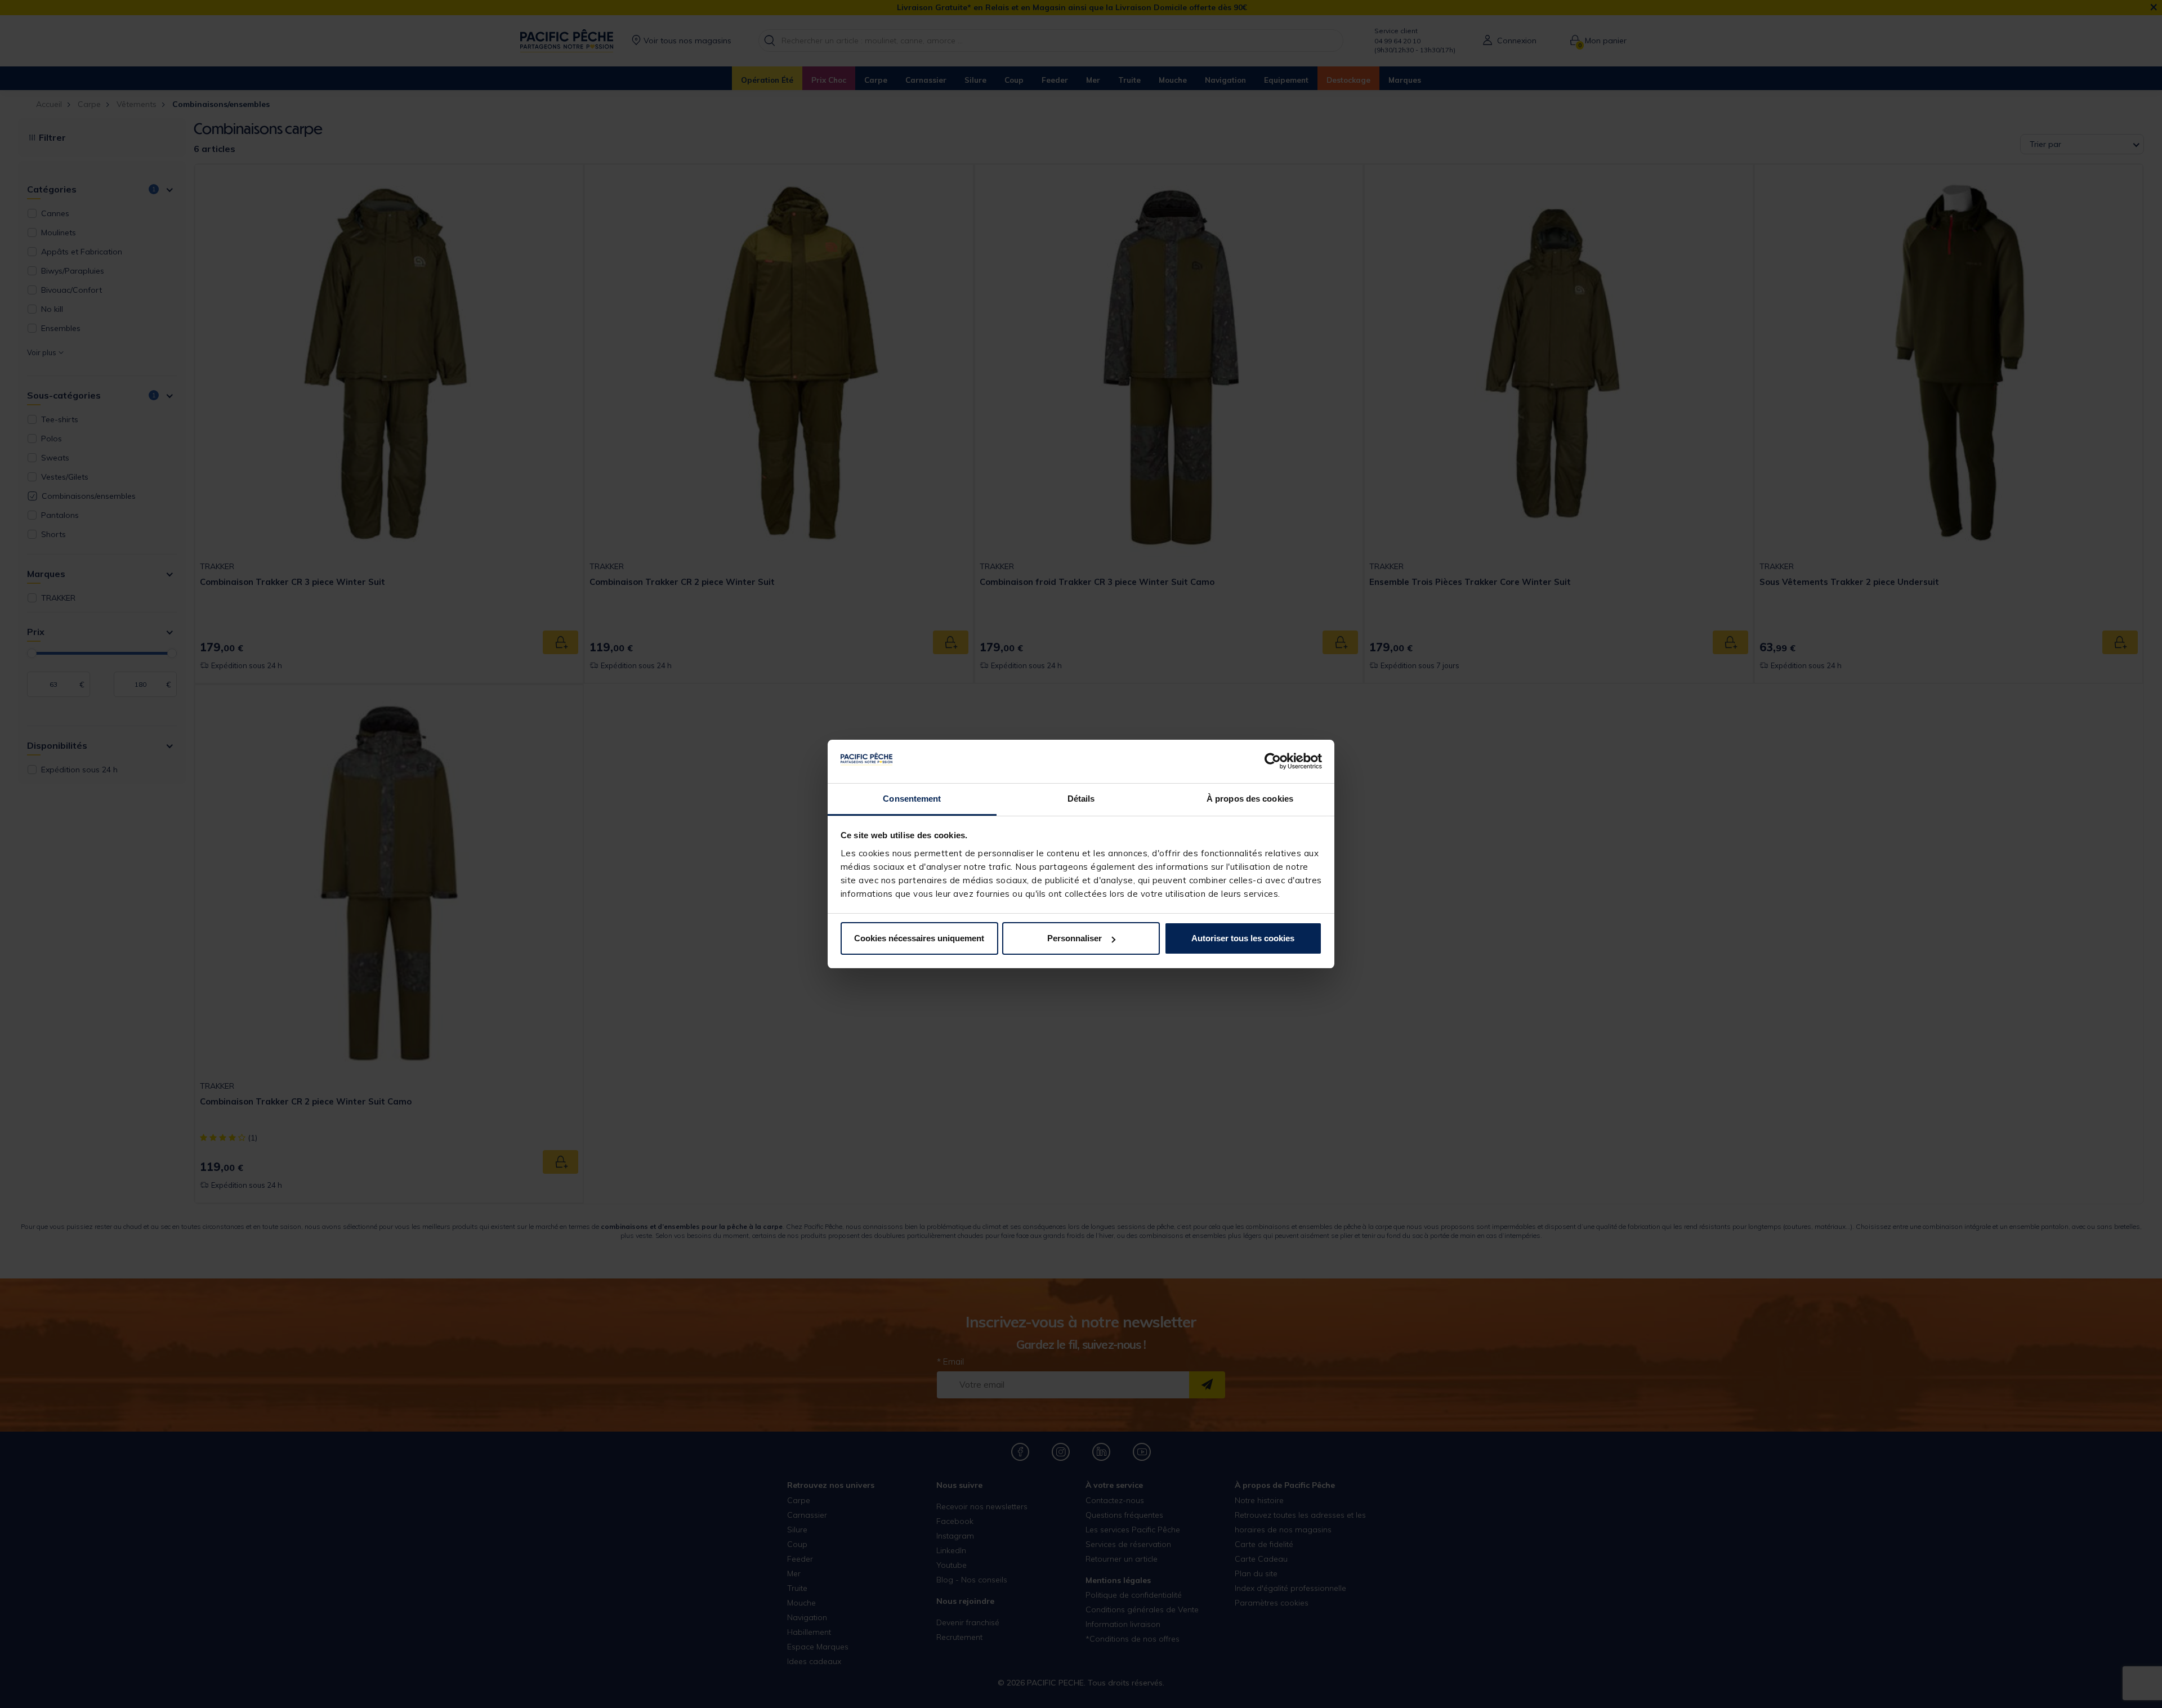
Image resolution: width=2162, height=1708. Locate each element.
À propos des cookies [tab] (1250, 799)
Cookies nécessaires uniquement (919, 938)
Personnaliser (1075, 938)
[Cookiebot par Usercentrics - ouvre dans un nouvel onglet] (1273, 762)
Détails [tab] (1081, 799)
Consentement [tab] (912, 799)
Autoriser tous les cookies (1243, 938)
